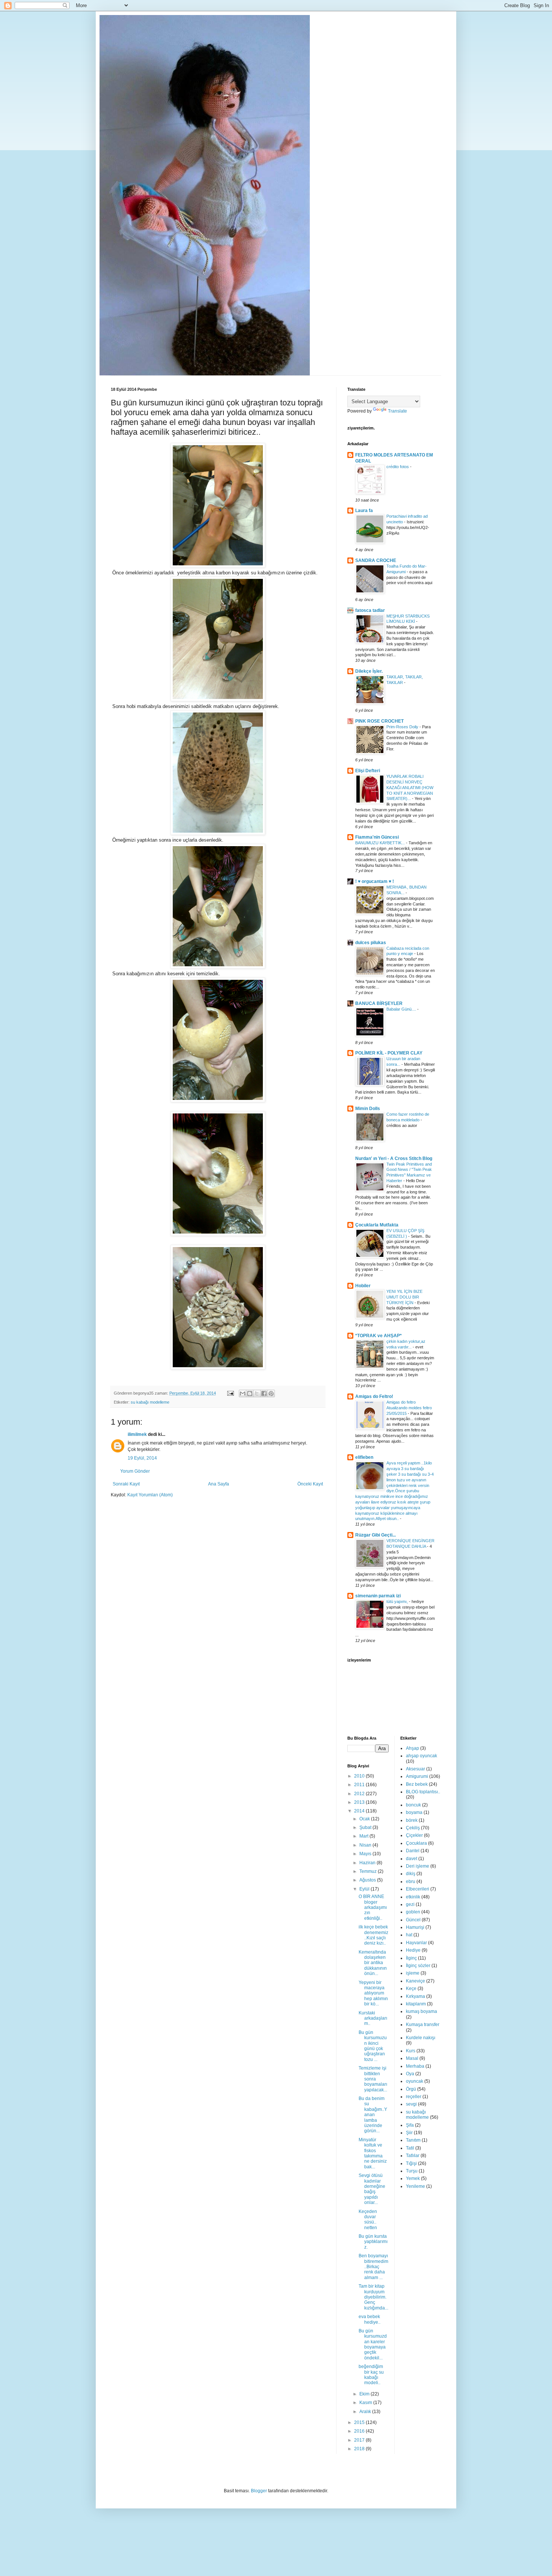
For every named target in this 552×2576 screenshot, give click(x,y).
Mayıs (366, 1854)
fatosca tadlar (370, 610)
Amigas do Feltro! (374, 1396)
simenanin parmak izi (378, 1596)
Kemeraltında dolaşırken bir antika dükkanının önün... (373, 1963)
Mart (364, 1836)
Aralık (366, 2412)
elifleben (364, 1457)
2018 (360, 2449)
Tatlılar (413, 2156)
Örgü (411, 2089)
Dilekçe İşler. (369, 671)
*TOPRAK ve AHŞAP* (379, 1336)
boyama (414, 1812)
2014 (360, 1811)
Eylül (365, 1889)
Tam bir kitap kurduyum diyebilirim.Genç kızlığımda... (373, 2297)
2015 (360, 2422)
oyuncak (415, 2081)
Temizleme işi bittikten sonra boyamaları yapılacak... (373, 2079)
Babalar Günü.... (402, 1009)
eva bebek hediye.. (370, 2319)
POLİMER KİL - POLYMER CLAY (389, 1053)
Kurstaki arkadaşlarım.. (373, 2018)
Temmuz (369, 1871)
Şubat (366, 1827)
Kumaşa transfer (423, 2025)
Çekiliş (413, 1828)
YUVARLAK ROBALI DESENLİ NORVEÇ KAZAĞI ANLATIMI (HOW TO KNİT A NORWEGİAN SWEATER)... (410, 787)
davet (412, 1859)
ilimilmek (137, 1434)
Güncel (413, 1920)
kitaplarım (416, 2004)
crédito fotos (398, 467)
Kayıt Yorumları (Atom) (150, 1495)
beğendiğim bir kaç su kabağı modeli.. (371, 2375)
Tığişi (411, 2163)
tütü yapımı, (398, 1601)
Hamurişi (415, 1927)
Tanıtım (413, 2140)
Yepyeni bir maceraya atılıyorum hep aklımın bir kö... (373, 1993)
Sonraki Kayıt (126, 1484)
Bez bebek (417, 1784)
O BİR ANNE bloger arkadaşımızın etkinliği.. (373, 1907)
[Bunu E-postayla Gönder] (243, 1393)
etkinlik (413, 1897)
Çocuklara (416, 1843)
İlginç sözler (418, 1966)
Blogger (259, 2491)
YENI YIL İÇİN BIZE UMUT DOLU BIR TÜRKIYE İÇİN (404, 1297)
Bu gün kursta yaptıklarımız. (373, 2242)
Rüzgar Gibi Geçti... (376, 1535)
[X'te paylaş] (257, 1393)
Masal (412, 2058)
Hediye (413, 1950)
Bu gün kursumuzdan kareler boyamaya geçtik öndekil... (373, 2344)
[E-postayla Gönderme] (230, 1393)
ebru (411, 1882)
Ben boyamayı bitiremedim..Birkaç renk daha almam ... (373, 2267)
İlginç (411, 1958)
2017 (360, 2440)
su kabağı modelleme (150, 1402)
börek (412, 1820)
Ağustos (368, 1880)
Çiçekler (414, 1835)
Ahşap (412, 1748)
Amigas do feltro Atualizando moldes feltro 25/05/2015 (409, 1408)
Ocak (365, 1819)
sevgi (411, 2104)
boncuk (413, 1805)
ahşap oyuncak (422, 1756)
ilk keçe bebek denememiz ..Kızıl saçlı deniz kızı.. (373, 1935)
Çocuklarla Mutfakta (377, 1225)
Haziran (368, 1863)
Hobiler (363, 1286)
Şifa (410, 2125)
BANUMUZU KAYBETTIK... (381, 843)
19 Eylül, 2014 (142, 1458)
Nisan (366, 1845)
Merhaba (415, 2066)
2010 (360, 1776)
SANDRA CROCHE (376, 560)
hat (409, 1935)
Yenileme (416, 2186)
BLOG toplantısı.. (423, 1792)
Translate (397, 411)
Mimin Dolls (368, 1109)
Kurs (411, 2051)
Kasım (366, 2403)
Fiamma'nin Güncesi (377, 837)
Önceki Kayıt (310, 1484)
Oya (410, 2074)
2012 (360, 1794)
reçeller (414, 2097)
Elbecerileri (418, 1889)
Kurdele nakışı (421, 2038)
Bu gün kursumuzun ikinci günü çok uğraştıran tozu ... (373, 2046)
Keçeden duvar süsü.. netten (368, 2220)
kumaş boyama (422, 2011)
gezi (410, 1904)
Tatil (410, 2148)
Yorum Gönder (135, 1471)
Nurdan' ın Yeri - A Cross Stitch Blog (394, 1158)
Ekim (365, 2394)
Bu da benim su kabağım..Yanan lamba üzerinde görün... (373, 2115)
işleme (413, 1973)
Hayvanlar (416, 1943)
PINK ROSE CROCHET (379, 721)
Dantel (413, 1851)
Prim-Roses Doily (403, 727)
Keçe (411, 1988)
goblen (413, 1912)
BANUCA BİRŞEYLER (379, 1003)
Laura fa (364, 511)
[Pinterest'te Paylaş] (271, 1393)
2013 (360, 1802)
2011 (360, 1785)
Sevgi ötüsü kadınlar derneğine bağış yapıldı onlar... (372, 2189)
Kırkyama (416, 1996)
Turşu (412, 2171)
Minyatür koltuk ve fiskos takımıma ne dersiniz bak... (373, 2153)
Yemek (413, 2178)
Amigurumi (417, 1776)
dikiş (411, 1874)
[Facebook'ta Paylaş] (264, 1393)
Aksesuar (416, 1769)
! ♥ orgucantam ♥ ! (375, 881)
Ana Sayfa (219, 1484)
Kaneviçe (416, 1981)
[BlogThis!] (250, 1393)
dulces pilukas (371, 943)
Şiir (409, 2133)
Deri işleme (418, 1866)
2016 (360, 2431)
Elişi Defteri (368, 771)
